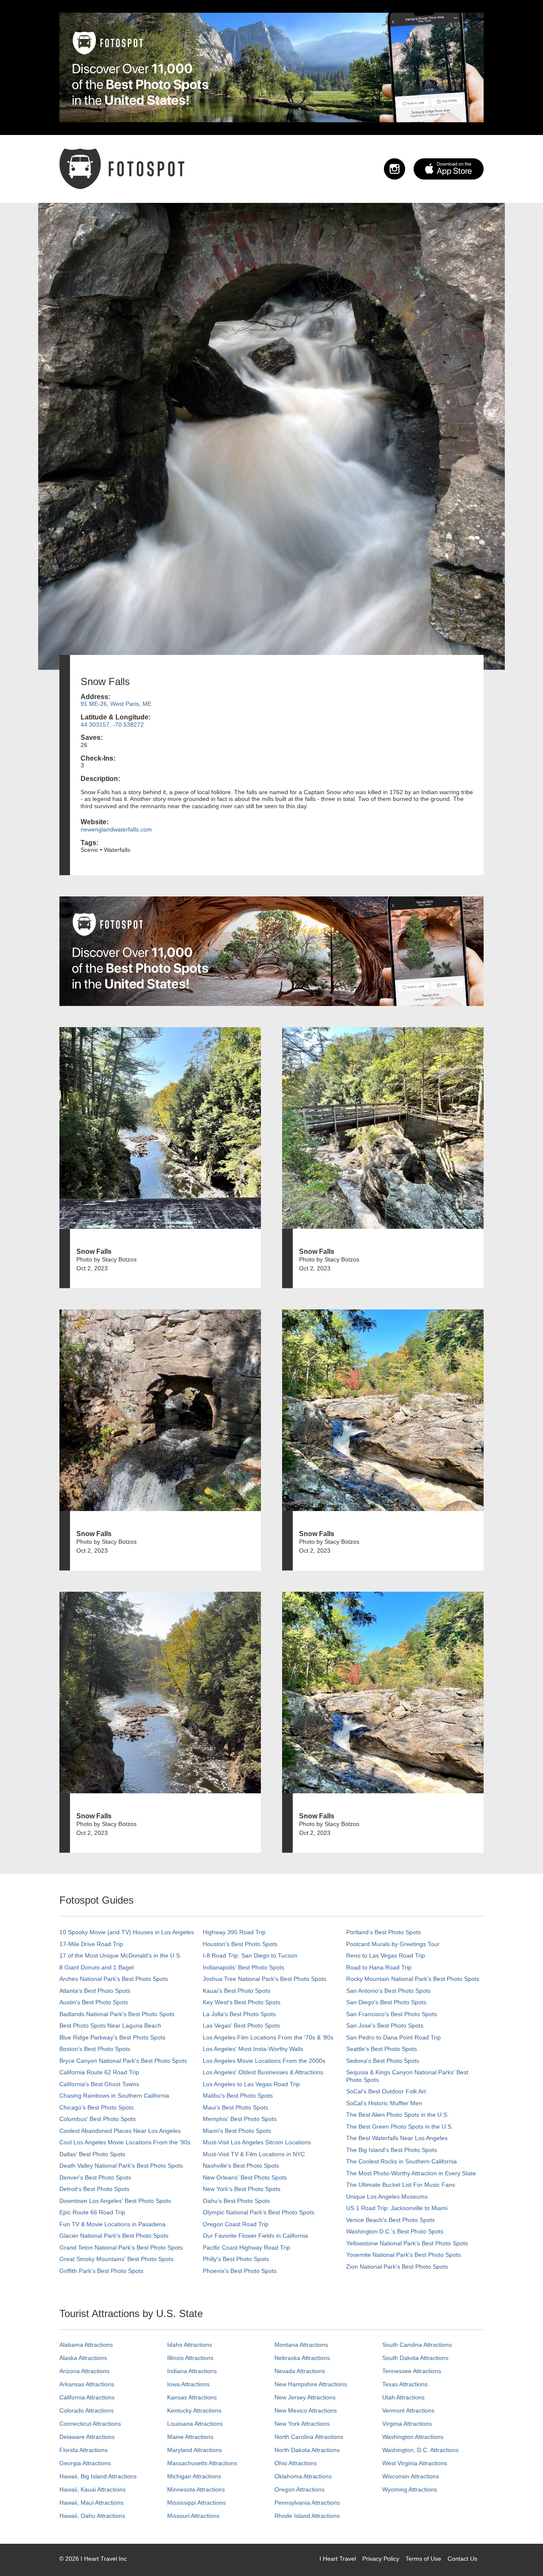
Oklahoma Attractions (303, 2476)
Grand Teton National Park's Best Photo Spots (121, 2247)
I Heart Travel (338, 2559)
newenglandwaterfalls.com (116, 829)
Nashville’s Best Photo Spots (241, 2166)
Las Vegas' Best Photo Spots (241, 2025)
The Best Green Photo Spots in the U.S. (400, 2127)
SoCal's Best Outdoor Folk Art (386, 2091)
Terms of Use (423, 2559)
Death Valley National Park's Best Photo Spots (121, 2166)
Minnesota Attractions (196, 2489)
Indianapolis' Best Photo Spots (244, 1967)
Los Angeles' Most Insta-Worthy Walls (253, 2049)
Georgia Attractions (85, 2463)
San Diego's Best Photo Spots (386, 2002)
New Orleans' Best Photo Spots (245, 2177)
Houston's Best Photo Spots (240, 1944)
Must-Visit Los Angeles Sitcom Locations (257, 2142)
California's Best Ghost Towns (99, 2084)
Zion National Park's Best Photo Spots (397, 2267)
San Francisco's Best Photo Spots (392, 2014)
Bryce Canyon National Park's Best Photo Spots (123, 2061)
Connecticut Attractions (90, 2424)
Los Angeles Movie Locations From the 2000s (264, 2061)
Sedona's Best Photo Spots (383, 2061)
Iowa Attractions (188, 2384)
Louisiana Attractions (195, 2424)
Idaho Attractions (190, 2345)
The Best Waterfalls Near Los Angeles (397, 2138)
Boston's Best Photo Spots (95, 2049)
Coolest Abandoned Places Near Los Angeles (120, 2131)
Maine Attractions (190, 2437)
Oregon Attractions (299, 2489)
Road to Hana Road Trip (379, 1967)
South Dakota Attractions (415, 2358)
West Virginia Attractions (415, 2463)
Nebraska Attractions (302, 2358)
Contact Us (462, 2559)
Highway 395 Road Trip (234, 1932)
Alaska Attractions (83, 2358)
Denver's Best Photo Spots (95, 2177)
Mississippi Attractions (196, 2503)
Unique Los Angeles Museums (387, 2197)
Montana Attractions (301, 2345)
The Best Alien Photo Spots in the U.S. (397, 2115)
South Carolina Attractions (417, 2345)
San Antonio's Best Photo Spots (388, 1991)
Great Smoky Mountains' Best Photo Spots (116, 2259)
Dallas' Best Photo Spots (92, 2154)
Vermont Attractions (408, 2410)
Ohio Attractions (296, 2463)
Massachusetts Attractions (202, 2463)
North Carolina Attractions (309, 2437)
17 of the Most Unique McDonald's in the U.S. (120, 1955)
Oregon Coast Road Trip (236, 2224)
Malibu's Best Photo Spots (238, 2096)
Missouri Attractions (193, 2516)
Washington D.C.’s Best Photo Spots (395, 2231)
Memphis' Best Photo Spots (240, 2119)
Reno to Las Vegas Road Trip (386, 1955)
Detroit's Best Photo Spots (94, 2189)
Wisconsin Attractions (411, 2476)
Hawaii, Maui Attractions (91, 2503)
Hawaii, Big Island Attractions (98, 2476)
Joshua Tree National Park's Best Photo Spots (265, 1979)
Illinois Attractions (190, 2358)
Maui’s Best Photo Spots (235, 2107)
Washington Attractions (413, 2437)
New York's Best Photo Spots (242, 2189)
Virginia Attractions (407, 2424)
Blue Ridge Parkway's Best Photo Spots (112, 2037)
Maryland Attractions (195, 2450)
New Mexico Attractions (306, 2410)
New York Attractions (302, 2424)
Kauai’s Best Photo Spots (237, 1991)
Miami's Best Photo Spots (237, 2131)
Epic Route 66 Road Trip (92, 2212)
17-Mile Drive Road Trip (91, 1944)
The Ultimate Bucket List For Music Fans (401, 2185)
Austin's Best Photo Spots (94, 2002)
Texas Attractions (405, 2384)
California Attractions (87, 2397)
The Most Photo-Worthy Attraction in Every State (411, 2173)
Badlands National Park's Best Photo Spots (117, 2014)
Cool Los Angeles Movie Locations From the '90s (125, 2142)
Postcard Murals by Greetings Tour (393, 1944)
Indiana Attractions (192, 2371)
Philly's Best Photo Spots (236, 2259)
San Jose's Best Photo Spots (385, 2025)
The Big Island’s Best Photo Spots (392, 2150)
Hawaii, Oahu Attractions (92, 2516)
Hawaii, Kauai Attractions (92, 2489)
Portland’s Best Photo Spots (383, 1932)
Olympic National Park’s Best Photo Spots (259, 2212)
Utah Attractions (403, 2397)
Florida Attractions (84, 2450)
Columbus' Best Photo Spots (98, 2119)
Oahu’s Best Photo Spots (236, 2201)
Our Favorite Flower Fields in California (255, 2236)
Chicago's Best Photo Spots (97, 2107)
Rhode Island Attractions (307, 2516)
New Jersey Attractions (305, 2397)
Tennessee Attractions (412, 2371)
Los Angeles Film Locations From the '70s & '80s (268, 2037)
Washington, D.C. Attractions (420, 2450)
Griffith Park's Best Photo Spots (101, 2271)
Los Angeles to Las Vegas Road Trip (251, 2084)
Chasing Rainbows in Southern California (114, 2096)
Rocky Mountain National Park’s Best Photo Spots (413, 1979)
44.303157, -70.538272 (112, 725)
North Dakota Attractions (307, 2450)
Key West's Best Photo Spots (242, 2002)
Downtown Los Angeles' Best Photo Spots (115, 2201)
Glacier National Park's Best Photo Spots (114, 2236)
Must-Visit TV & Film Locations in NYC (254, 2154)
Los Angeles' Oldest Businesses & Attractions (263, 2072)
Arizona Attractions (84, 2371)
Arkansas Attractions (87, 2384)
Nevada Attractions (300, 2371)
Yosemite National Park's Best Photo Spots (403, 2255)
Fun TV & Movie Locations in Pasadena (112, 2224)
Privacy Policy (381, 2559)
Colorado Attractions (87, 2410)
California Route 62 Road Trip (99, 2072)
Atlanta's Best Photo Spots (95, 1991)
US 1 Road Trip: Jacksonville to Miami (397, 2208)
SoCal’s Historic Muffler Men (384, 2103)
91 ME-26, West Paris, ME (116, 704)
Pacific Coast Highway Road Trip (246, 2247)
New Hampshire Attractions (311, 2384)
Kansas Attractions (192, 2397)
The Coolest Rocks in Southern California (402, 2161)
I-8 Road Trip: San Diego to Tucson (250, 1955)
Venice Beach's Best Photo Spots (390, 2220)
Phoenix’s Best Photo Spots (240, 2271)
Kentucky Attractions (194, 2410)
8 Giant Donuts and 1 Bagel (97, 1967)
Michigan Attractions (194, 2476)
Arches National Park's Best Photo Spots (114, 1979)
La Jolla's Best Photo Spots (239, 2014)
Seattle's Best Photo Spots (382, 2049)
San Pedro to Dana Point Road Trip (393, 2037)
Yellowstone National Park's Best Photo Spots (407, 2243)
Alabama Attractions (86, 2345)
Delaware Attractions (87, 2437)
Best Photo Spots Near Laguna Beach (110, 2025)
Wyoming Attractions (410, 2489)
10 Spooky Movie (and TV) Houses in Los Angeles (127, 1932)
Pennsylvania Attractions (307, 2503)
